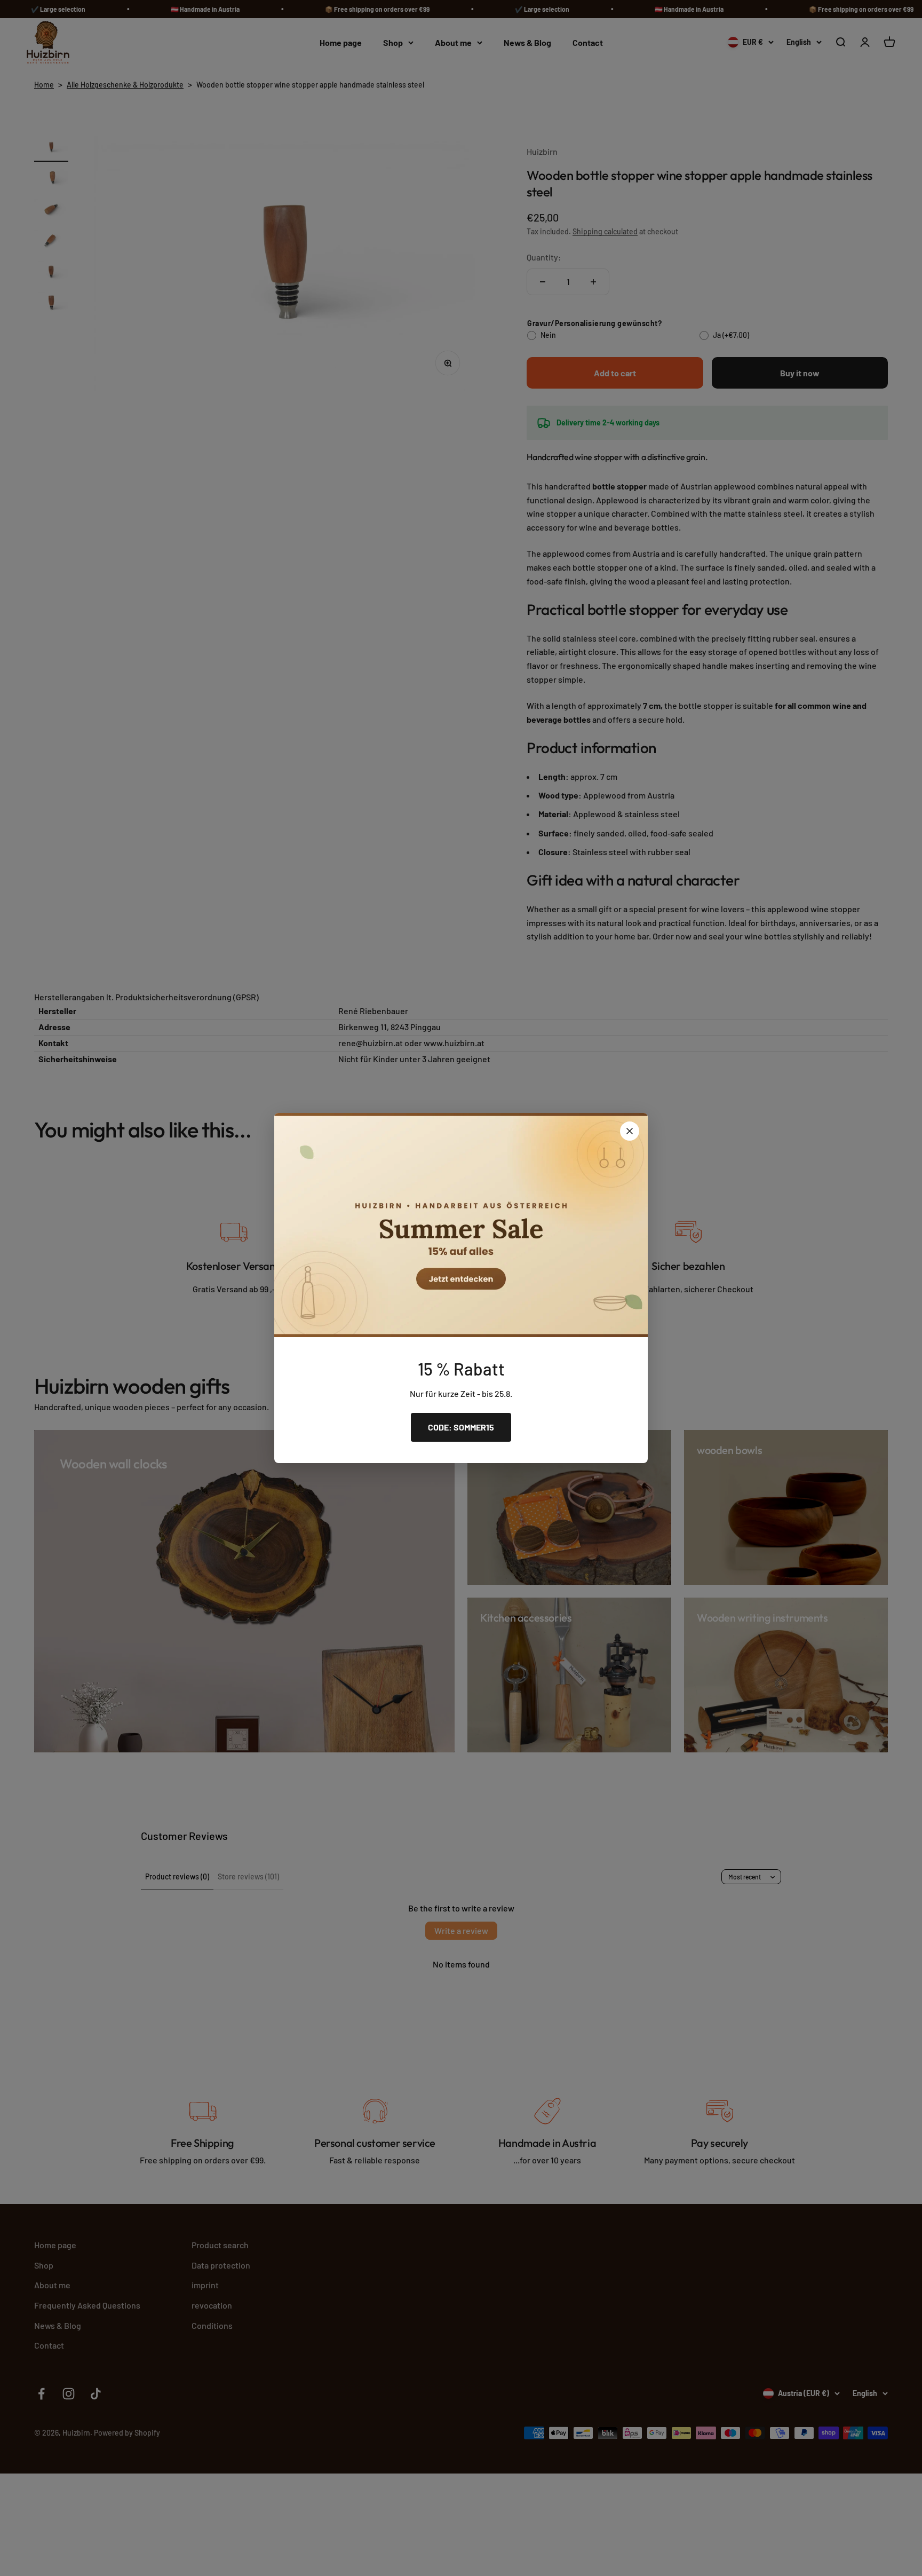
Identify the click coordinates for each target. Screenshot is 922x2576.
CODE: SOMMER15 (461, 1427)
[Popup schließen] (630, 1131)
